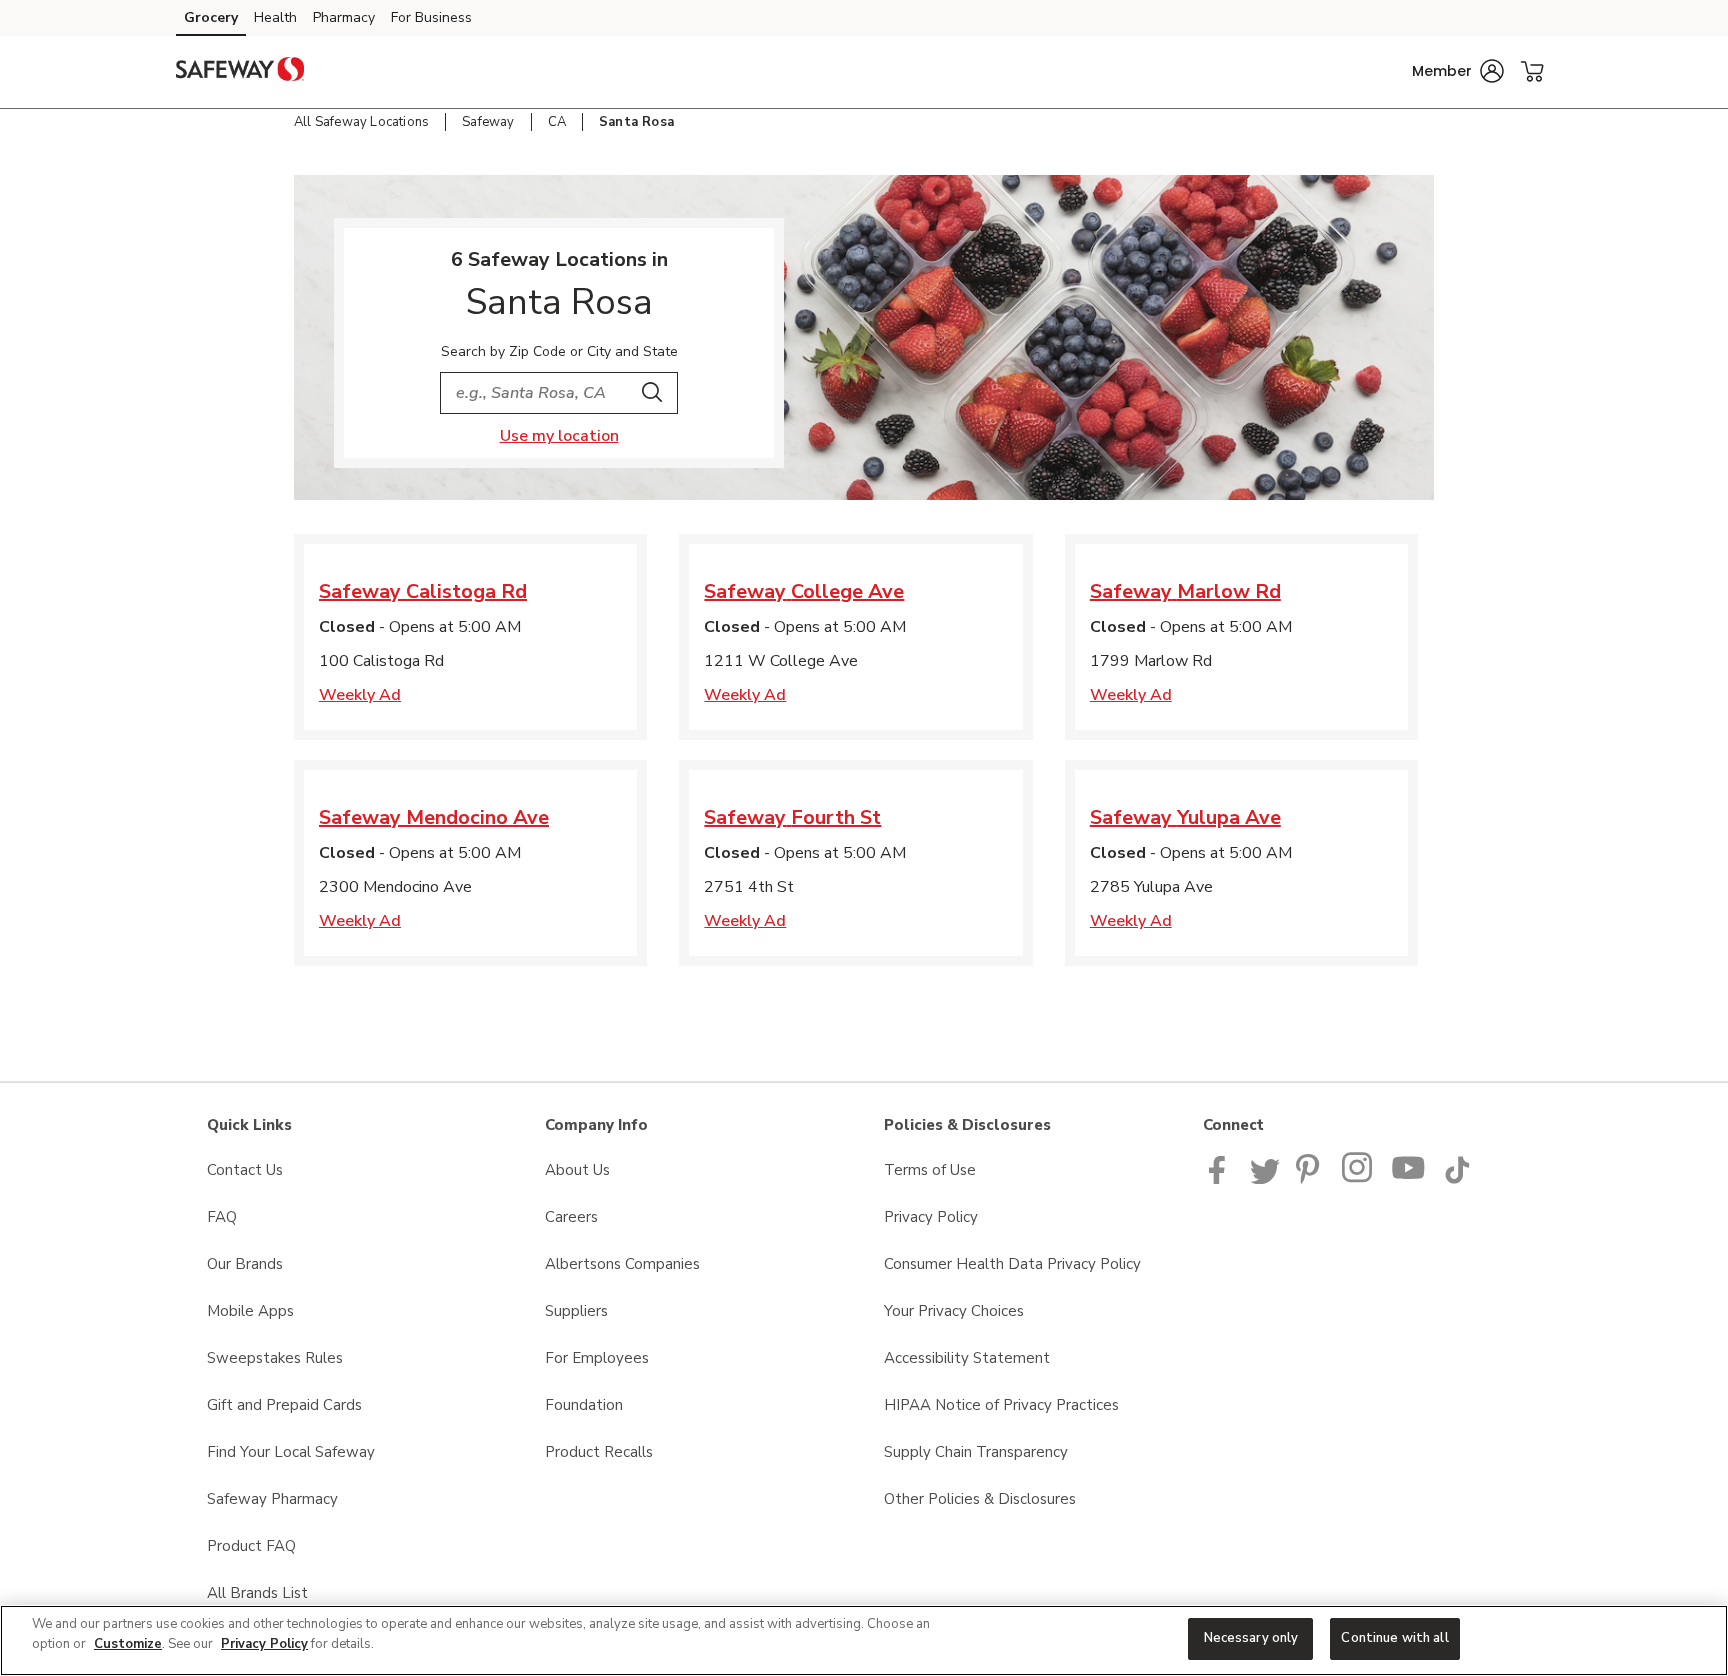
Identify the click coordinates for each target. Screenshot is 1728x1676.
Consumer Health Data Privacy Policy (1012, 1264)
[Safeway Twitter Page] (1265, 1179)
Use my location (559, 436)
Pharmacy (344, 17)
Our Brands (245, 1264)
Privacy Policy (931, 1217)
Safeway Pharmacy (272, 1499)
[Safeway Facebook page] (1221, 1179)
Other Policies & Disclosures (980, 1499)
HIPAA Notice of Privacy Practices (1001, 1405)
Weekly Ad (360, 695)
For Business (431, 17)
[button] (1458, 71)
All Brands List (257, 1593)
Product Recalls (599, 1452)
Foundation (584, 1405)
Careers (571, 1217)
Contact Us (245, 1170)
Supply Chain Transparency (976, 1452)
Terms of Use (930, 1170)
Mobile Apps (250, 1311)
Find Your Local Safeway (291, 1452)
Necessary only (1251, 1638)
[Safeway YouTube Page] (1409, 1179)
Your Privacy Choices (954, 1311)
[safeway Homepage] (240, 72)
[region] (864, 1640)
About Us (577, 1170)
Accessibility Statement (967, 1358)
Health (275, 17)
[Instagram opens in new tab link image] (1358, 1179)
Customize (128, 1644)
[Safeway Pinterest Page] (1311, 1179)
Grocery (211, 17)
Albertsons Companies (622, 1264)
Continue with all (1394, 1638)
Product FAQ (251, 1546)
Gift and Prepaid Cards (284, 1405)
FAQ (222, 1217)
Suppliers (576, 1311)
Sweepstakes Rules (275, 1358)
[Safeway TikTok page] (1457, 1179)
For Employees (597, 1358)
